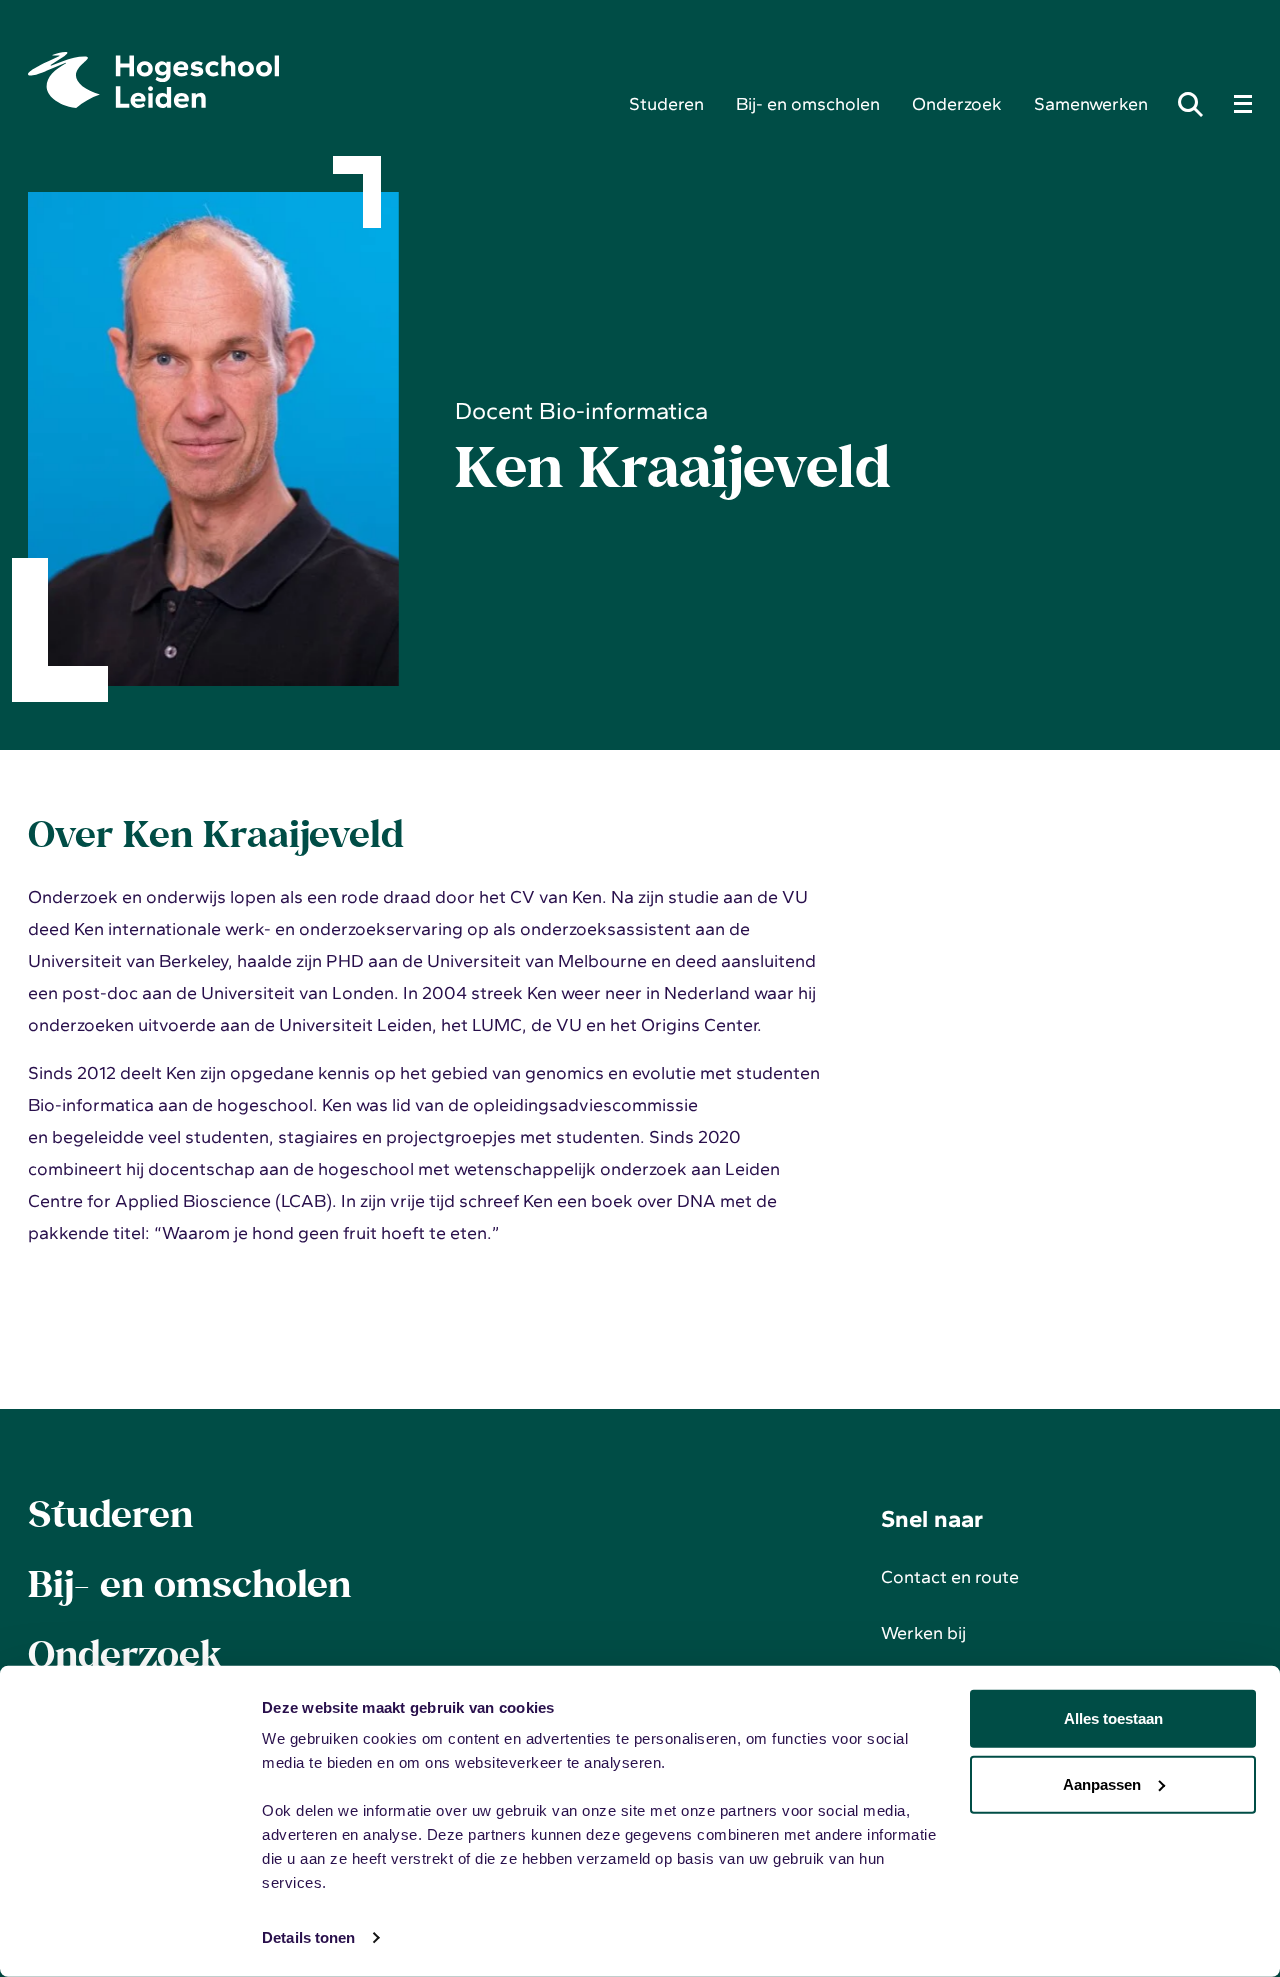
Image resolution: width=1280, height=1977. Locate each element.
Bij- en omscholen (808, 104)
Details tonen (308, 1937)
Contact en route (950, 1577)
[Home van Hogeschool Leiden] (312, 80)
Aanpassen (1102, 1783)
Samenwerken (1091, 104)
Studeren (666, 104)
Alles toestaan (1113, 1718)
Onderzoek (957, 104)
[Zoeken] (1196, 104)
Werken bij (923, 1633)
